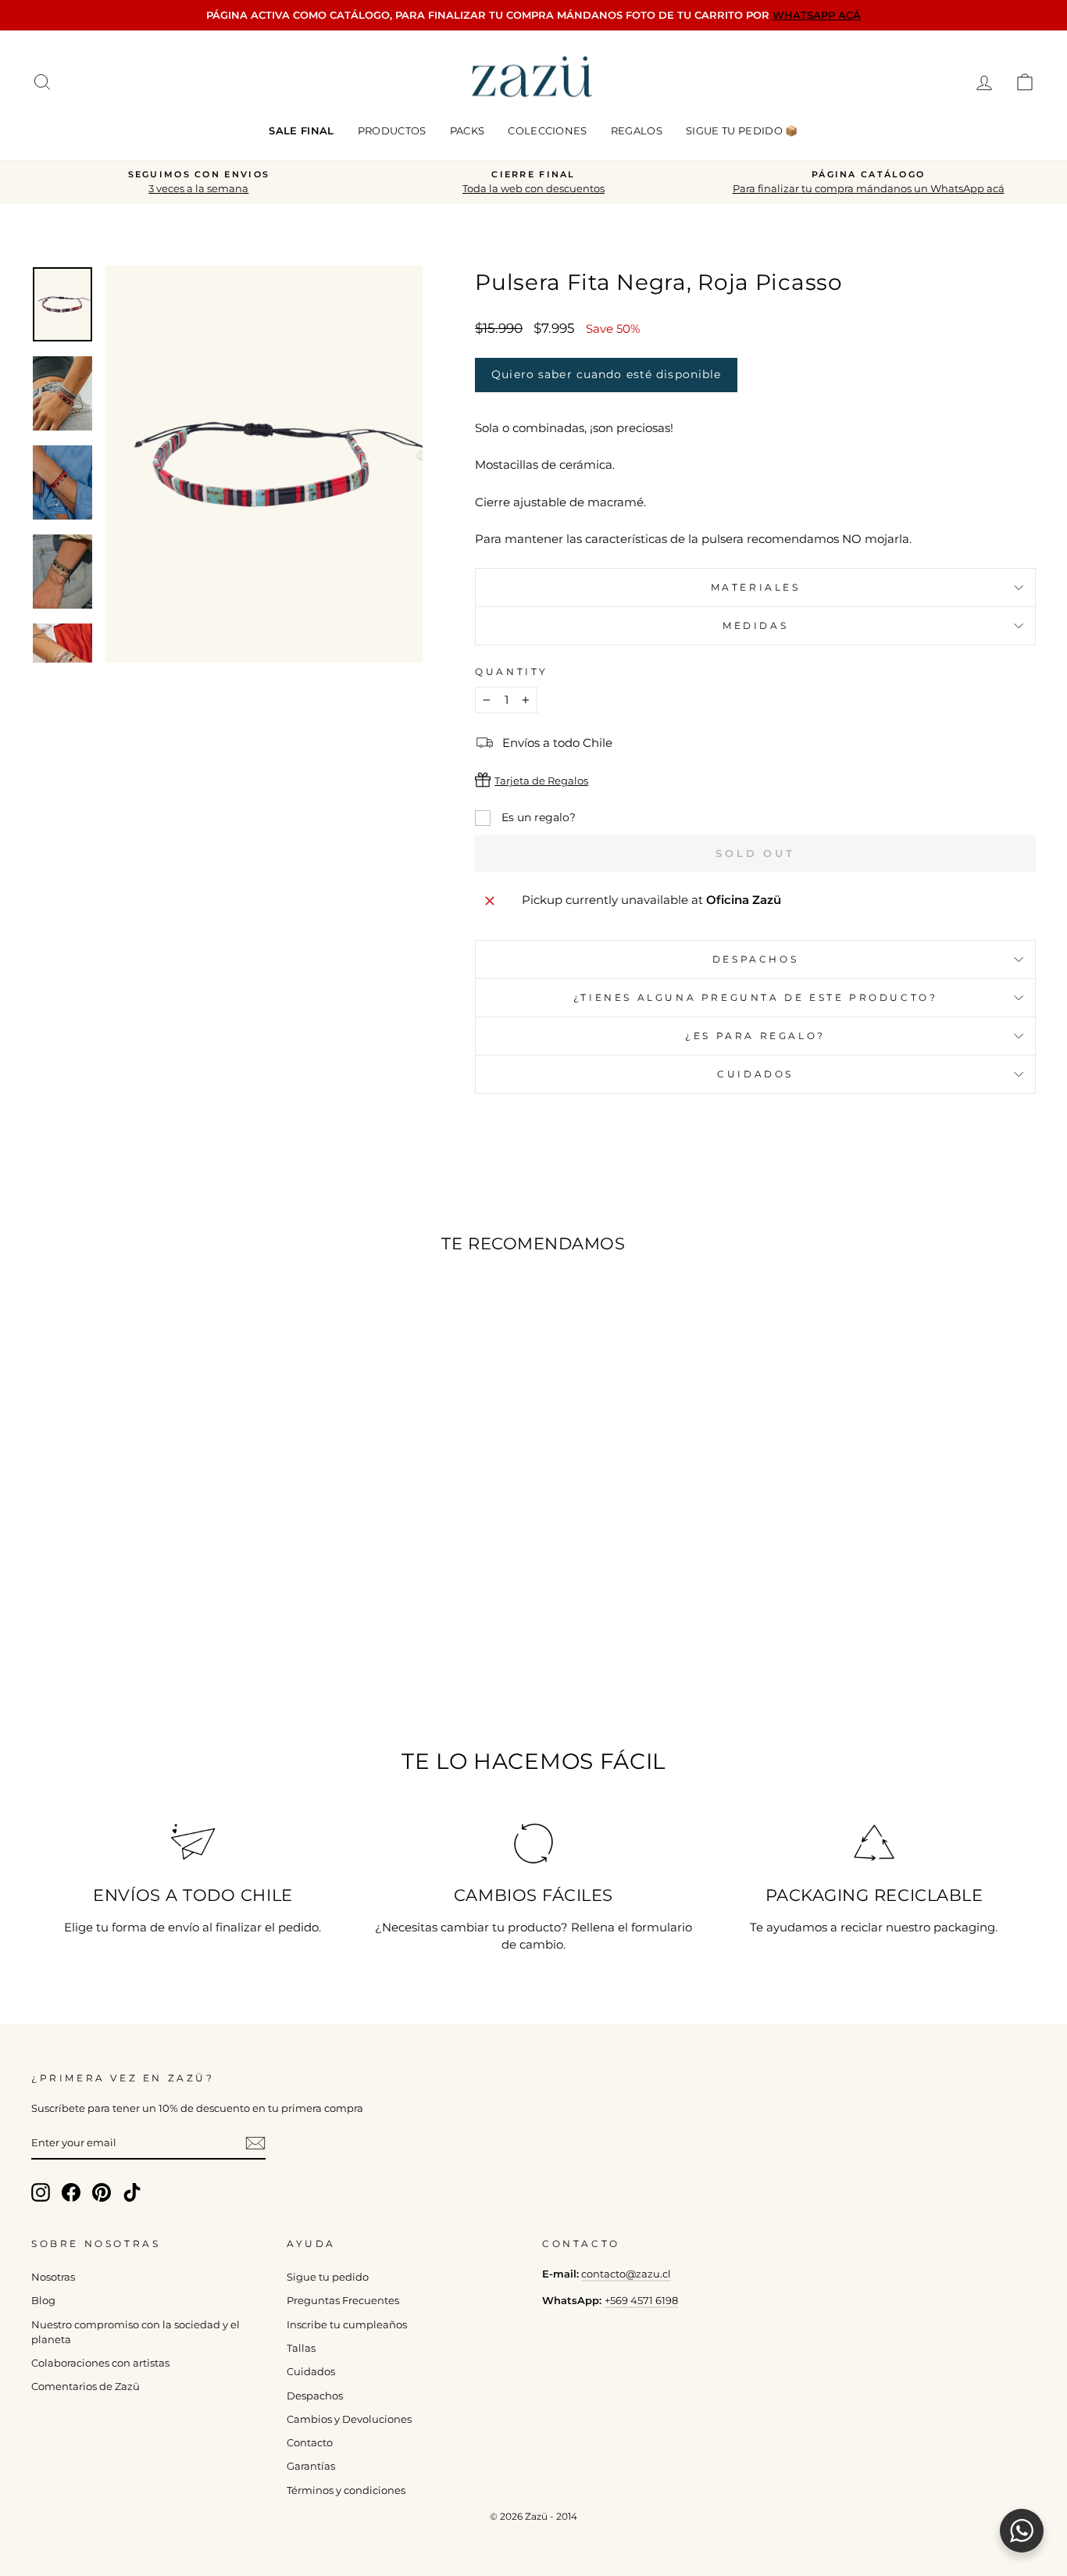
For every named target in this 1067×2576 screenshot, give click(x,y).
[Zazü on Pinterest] (102, 2192)
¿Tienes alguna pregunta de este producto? (756, 997)
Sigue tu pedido (328, 2277)
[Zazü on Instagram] (41, 2192)
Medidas (755, 625)
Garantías (311, 2466)
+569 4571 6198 (641, 2301)
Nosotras (53, 2277)
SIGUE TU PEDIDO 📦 (742, 130)
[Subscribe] (255, 2143)
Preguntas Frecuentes (343, 2301)
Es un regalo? (537, 817)
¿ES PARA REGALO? (755, 1036)
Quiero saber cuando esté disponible (606, 374)
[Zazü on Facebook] (71, 2192)
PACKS (467, 130)
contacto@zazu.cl (626, 2274)
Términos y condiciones (346, 2490)
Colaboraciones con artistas (100, 2363)
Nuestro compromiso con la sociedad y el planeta (136, 2332)
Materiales (756, 587)
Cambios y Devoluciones (349, 2419)
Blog (43, 2301)
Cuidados (755, 1074)
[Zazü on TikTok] (132, 2192)
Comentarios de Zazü (86, 2387)
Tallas (301, 2348)
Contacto (310, 2443)
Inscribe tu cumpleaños (347, 2325)
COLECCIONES (548, 130)
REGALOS (637, 130)
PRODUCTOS (392, 130)
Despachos (315, 2396)
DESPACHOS (755, 959)
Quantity (512, 672)
